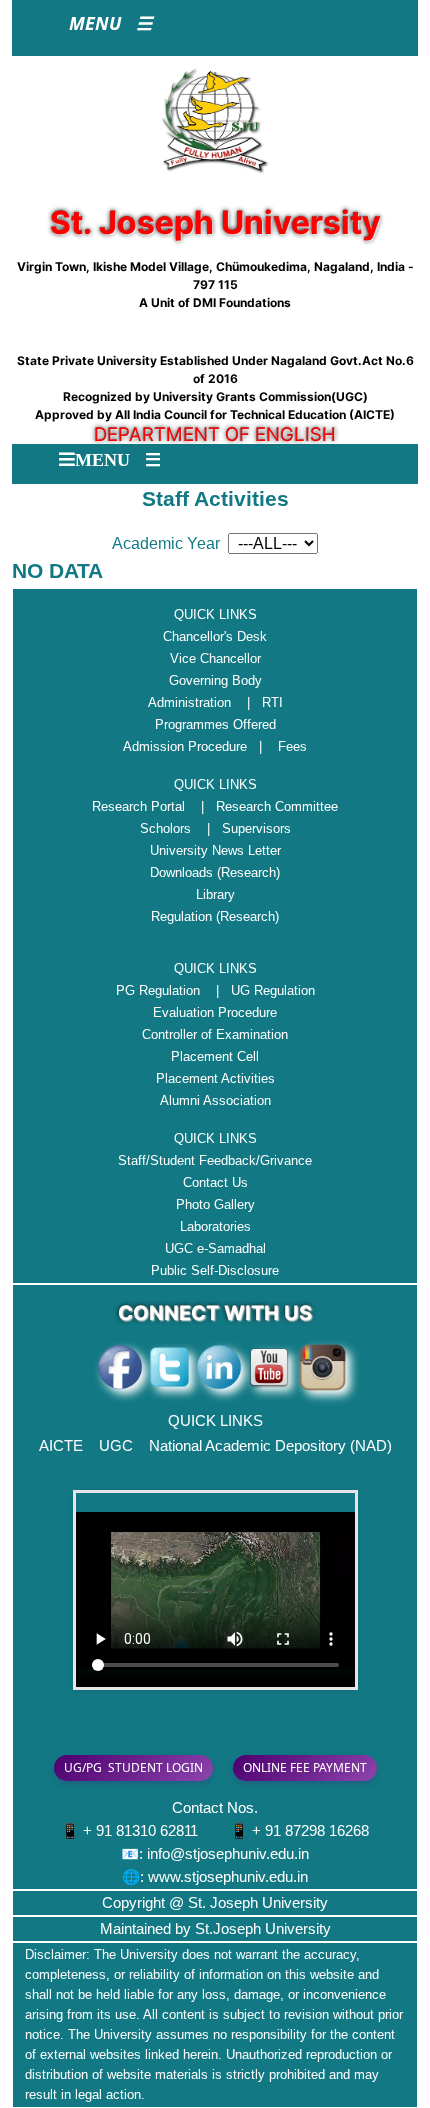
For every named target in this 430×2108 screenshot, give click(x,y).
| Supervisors (243, 828)
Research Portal (138, 806)
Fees (292, 746)
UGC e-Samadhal (215, 1248)
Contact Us (215, 1182)
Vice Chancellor (215, 658)
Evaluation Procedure (215, 1012)
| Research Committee (263, 806)
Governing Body (215, 680)
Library (215, 894)
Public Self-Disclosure (215, 1270)
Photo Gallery (215, 1204)
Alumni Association (215, 1100)
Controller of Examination (215, 1034)
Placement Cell (215, 1056)
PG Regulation (158, 990)
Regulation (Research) (215, 916)
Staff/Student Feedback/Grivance (215, 1160)
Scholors (165, 828)
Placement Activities (215, 1078)
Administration (189, 702)
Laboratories (215, 1226)
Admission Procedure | (198, 746)
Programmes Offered (215, 724)
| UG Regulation (259, 990)
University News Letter (215, 850)
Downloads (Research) (215, 872)
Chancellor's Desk (215, 636)
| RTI (259, 702)
